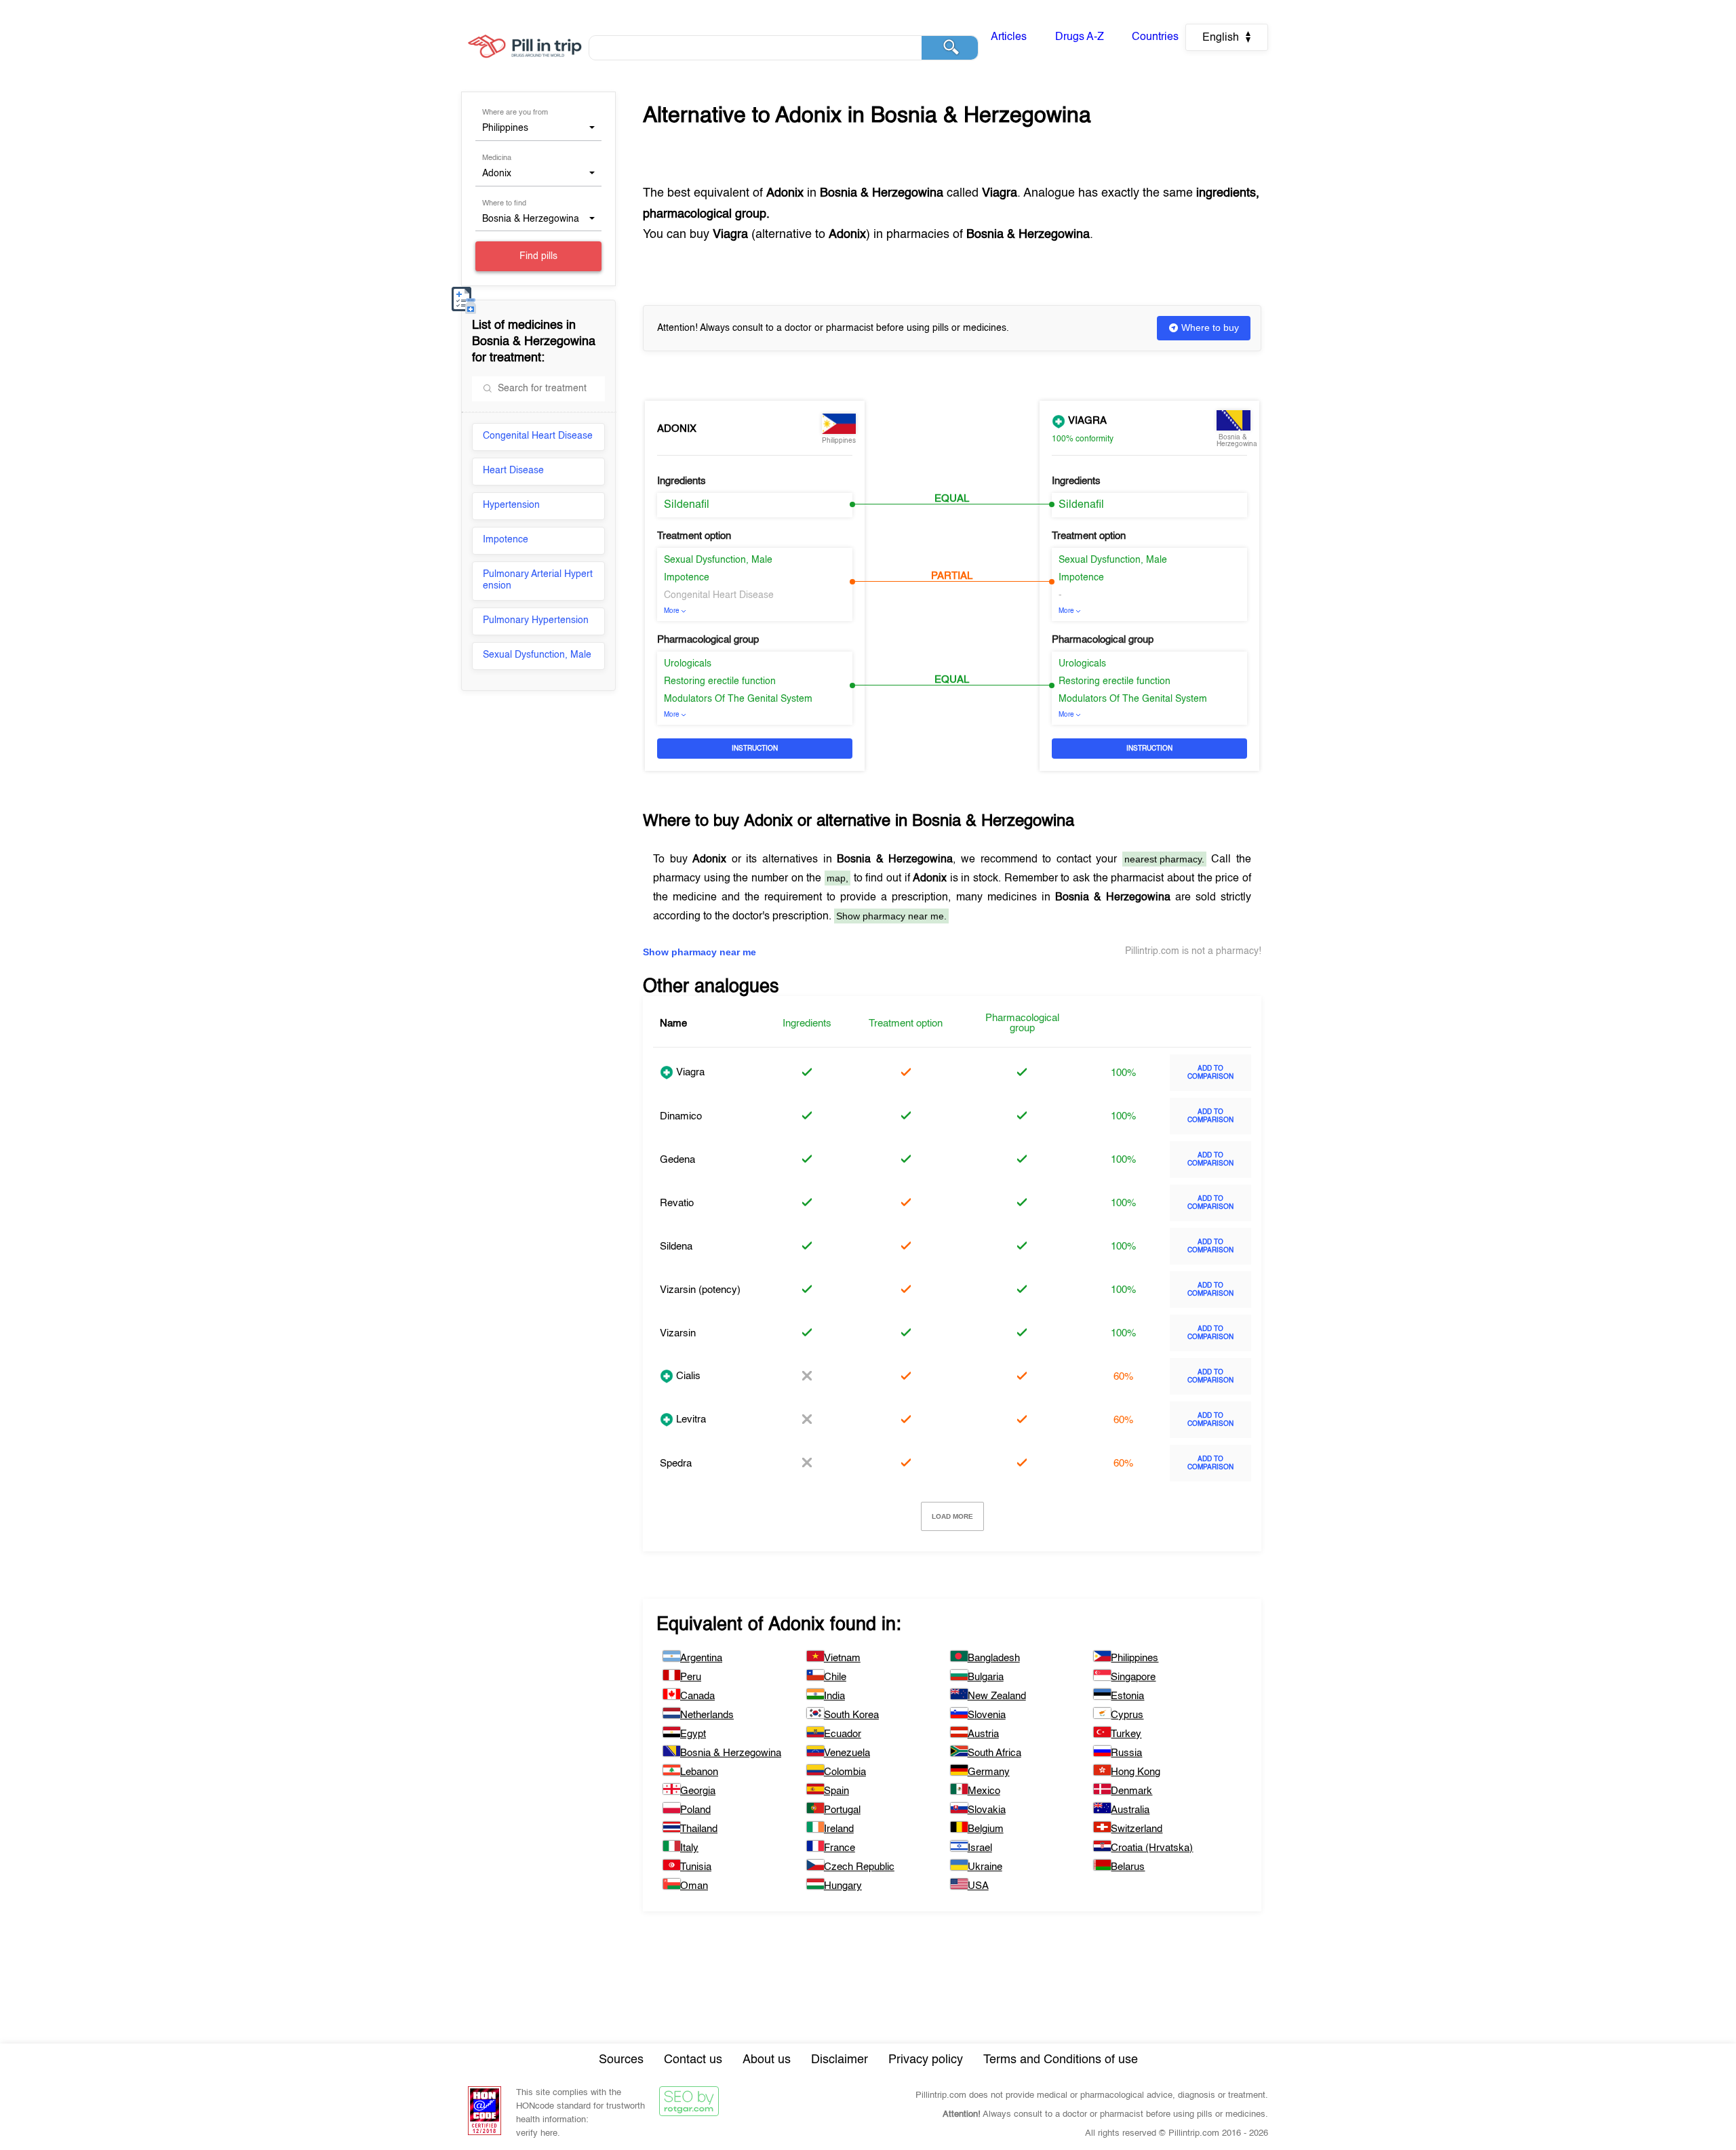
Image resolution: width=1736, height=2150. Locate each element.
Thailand (699, 1829)
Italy (689, 1848)
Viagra (1086, 421)
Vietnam (842, 1658)
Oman (694, 1886)
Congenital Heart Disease (538, 436)
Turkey (1126, 1734)
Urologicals (688, 664)
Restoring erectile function (720, 681)
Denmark (1131, 1791)
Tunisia (696, 1867)
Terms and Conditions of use (1061, 2060)
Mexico (984, 1791)
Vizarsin (678, 1333)
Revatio (677, 1203)
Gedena (677, 1160)
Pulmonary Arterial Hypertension (538, 580)
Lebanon (699, 1772)
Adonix (677, 429)
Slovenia (987, 1715)
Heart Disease (513, 471)
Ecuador (843, 1734)
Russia (1126, 1753)
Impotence (506, 540)
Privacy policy (926, 2060)
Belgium (986, 1829)
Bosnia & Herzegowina (731, 1753)
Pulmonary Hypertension (536, 620)
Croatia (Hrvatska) (1152, 1848)
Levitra (690, 1419)
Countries (1155, 37)
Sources (621, 2060)
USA (978, 1886)
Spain (836, 1791)
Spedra (676, 1464)
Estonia (1127, 1696)
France (840, 1848)
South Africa (994, 1753)
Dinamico (681, 1116)
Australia (1130, 1810)
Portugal (842, 1810)
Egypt (693, 1734)
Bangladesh (994, 1658)
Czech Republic (859, 1867)
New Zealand (997, 1696)
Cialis (687, 1376)
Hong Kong (1136, 1772)
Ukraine (985, 1867)
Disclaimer (840, 2060)
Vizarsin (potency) (700, 1290)
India (834, 1696)
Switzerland (1137, 1829)
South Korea (851, 1715)
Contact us (693, 2060)
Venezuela (847, 1753)
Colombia (845, 1772)
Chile (835, 1677)
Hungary (843, 1886)
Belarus (1128, 1867)
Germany (989, 1772)
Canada (697, 1696)
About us (767, 2060)
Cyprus (1127, 1715)
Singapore (1133, 1677)
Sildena (676, 1247)
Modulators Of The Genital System (738, 699)
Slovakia (987, 1810)
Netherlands (707, 1715)
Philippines (1135, 1658)
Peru (691, 1677)
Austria (983, 1734)
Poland (695, 1810)
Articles (1009, 37)
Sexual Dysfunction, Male (537, 655)
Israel (980, 1848)
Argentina (701, 1658)
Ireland (839, 1829)
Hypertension (511, 505)
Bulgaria (986, 1677)
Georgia (698, 1791)
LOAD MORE (952, 1516)
